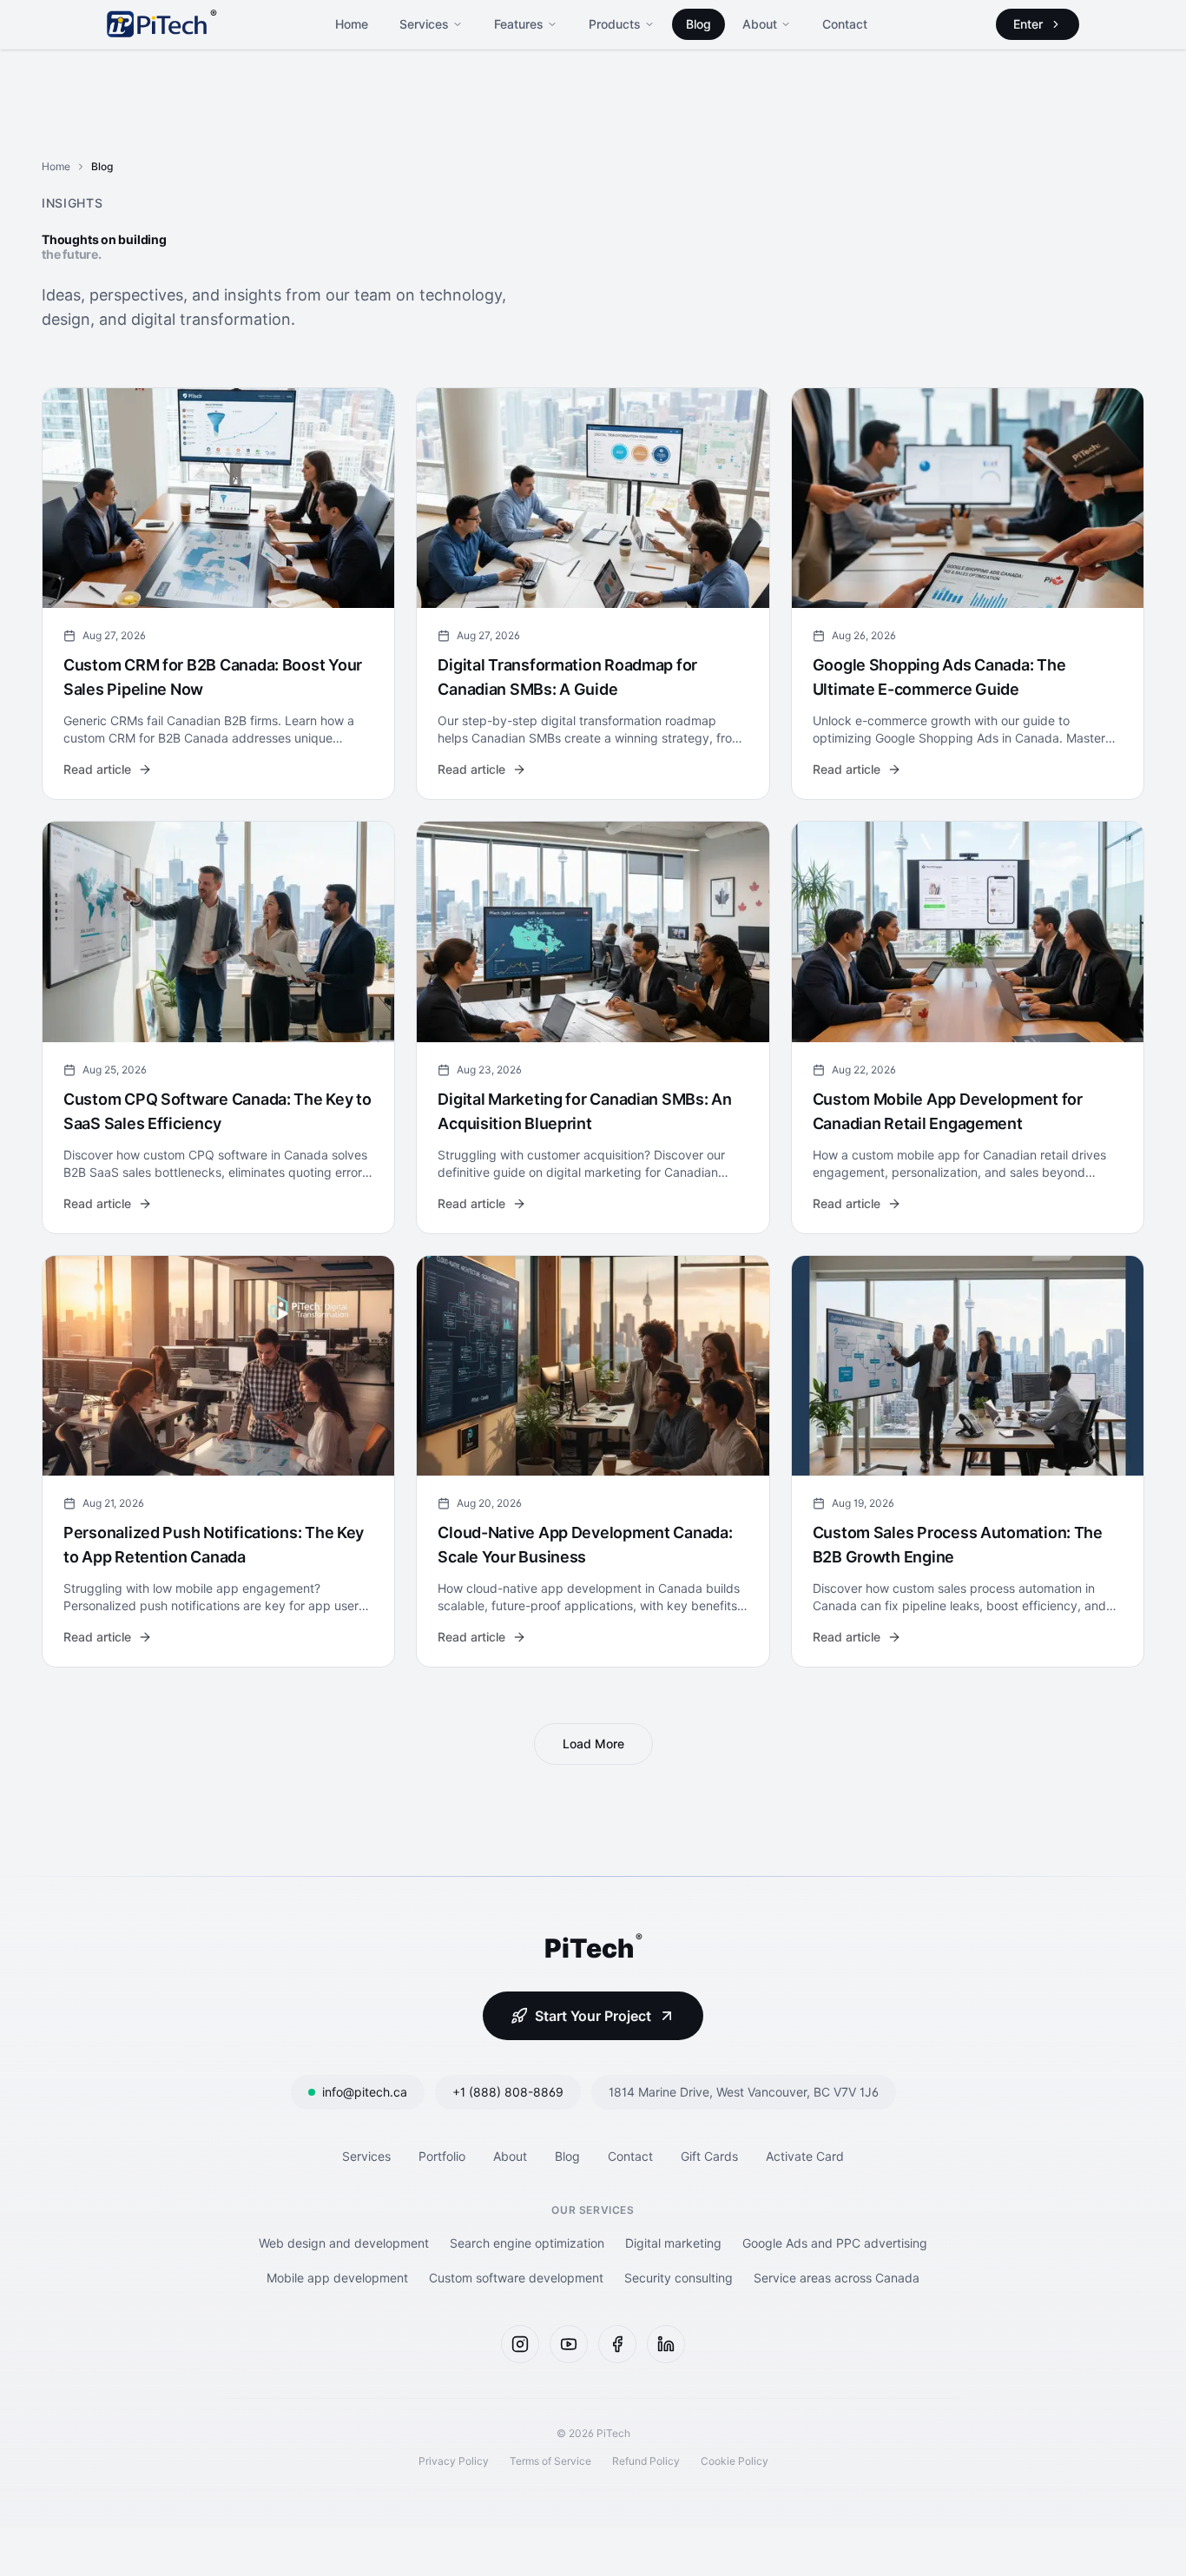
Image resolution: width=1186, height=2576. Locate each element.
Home (352, 24)
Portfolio (442, 2156)
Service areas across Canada (837, 2278)
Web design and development (344, 2243)
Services (424, 24)
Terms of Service (550, 2461)
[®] (157, 24)
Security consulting (679, 2278)
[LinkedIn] (666, 2344)
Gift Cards (709, 2156)
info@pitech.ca (365, 2092)
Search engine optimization (527, 2243)
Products (615, 24)
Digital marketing (673, 2243)
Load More (593, 1744)
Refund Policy (646, 2461)
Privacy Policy (454, 2461)
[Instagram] (520, 2344)
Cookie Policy (735, 2461)
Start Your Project (593, 2016)
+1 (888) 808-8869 (508, 2092)
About (760, 24)
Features (519, 24)
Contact (845, 24)
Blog (698, 24)
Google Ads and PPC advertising (835, 2243)
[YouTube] (569, 2344)
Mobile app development (337, 2278)
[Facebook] (617, 2344)
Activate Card (805, 2156)
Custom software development (516, 2278)
